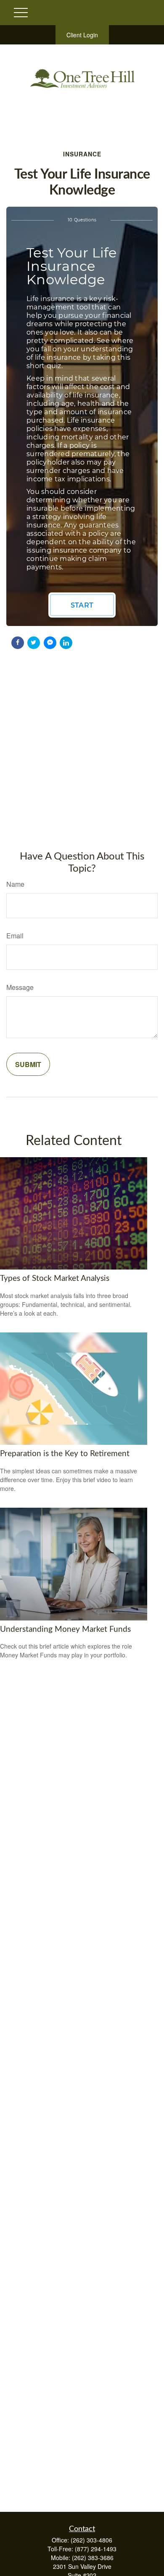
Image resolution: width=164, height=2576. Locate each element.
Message (20, 987)
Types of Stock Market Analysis (55, 1279)
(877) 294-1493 (96, 2549)
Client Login (82, 35)
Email (15, 936)
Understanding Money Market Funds (65, 1629)
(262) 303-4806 (91, 2540)
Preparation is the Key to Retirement (65, 1454)
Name (15, 884)
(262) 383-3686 (93, 2558)
